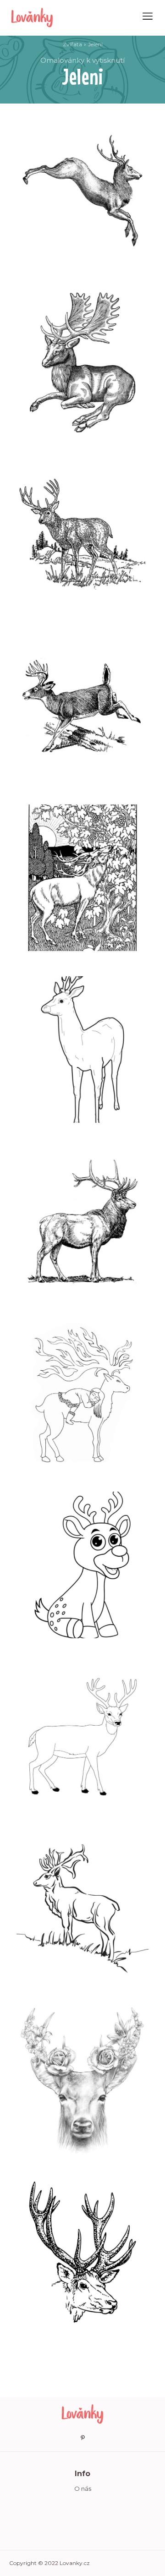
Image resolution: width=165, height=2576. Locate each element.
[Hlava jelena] (82, 2252)
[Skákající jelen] (82, 191)
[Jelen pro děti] (82, 1565)
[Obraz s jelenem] (82, 878)
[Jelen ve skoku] (82, 706)
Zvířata (72, 44)
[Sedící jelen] (82, 362)
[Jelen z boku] (82, 1221)
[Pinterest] (82, 2438)
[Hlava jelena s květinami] (82, 2080)
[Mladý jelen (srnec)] (82, 1050)
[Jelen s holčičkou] (82, 1393)
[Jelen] (82, 1737)
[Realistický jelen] (82, 534)
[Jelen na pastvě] (82, 1909)
